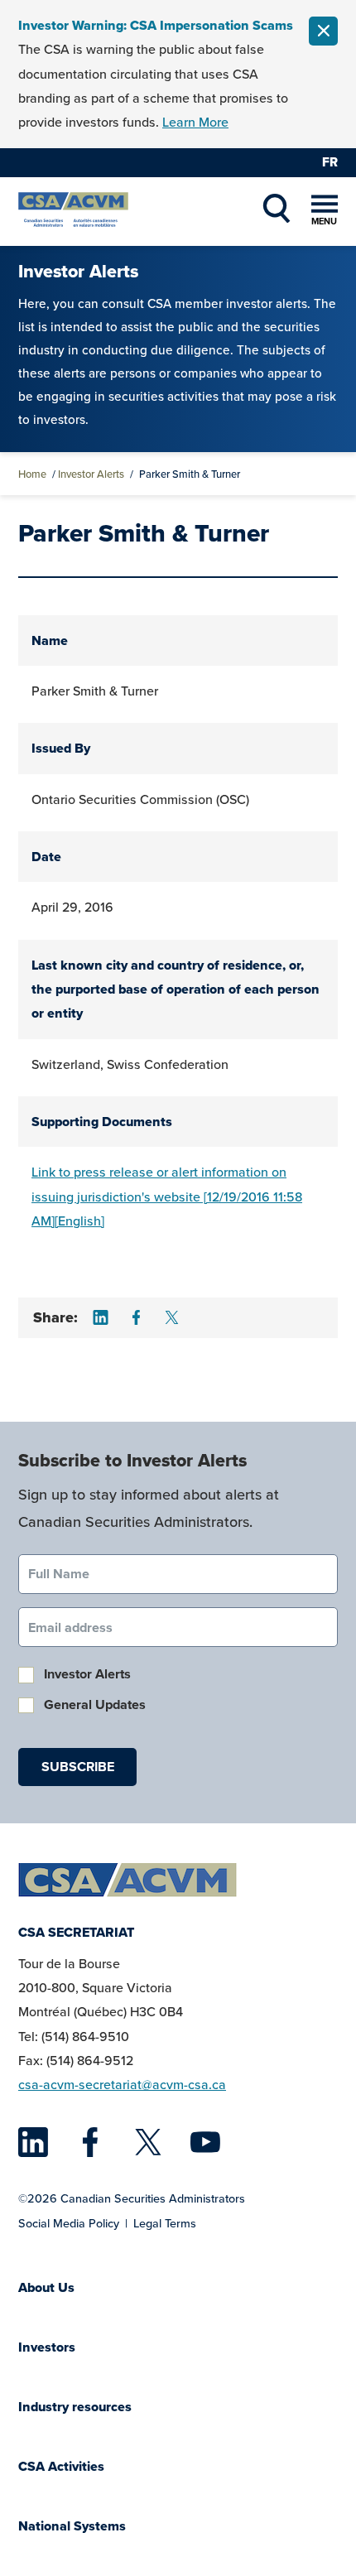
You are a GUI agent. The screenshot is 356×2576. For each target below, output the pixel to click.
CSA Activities (61, 2466)
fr (330, 162)
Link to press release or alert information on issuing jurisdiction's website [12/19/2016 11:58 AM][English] (167, 1197)
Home (32, 474)
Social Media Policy (69, 2223)
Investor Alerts (91, 474)
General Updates (95, 1704)
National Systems (72, 2526)
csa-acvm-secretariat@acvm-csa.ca (122, 2085)
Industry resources (75, 2407)
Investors (47, 2347)
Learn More (195, 122)
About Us (46, 2287)
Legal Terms (165, 2223)
